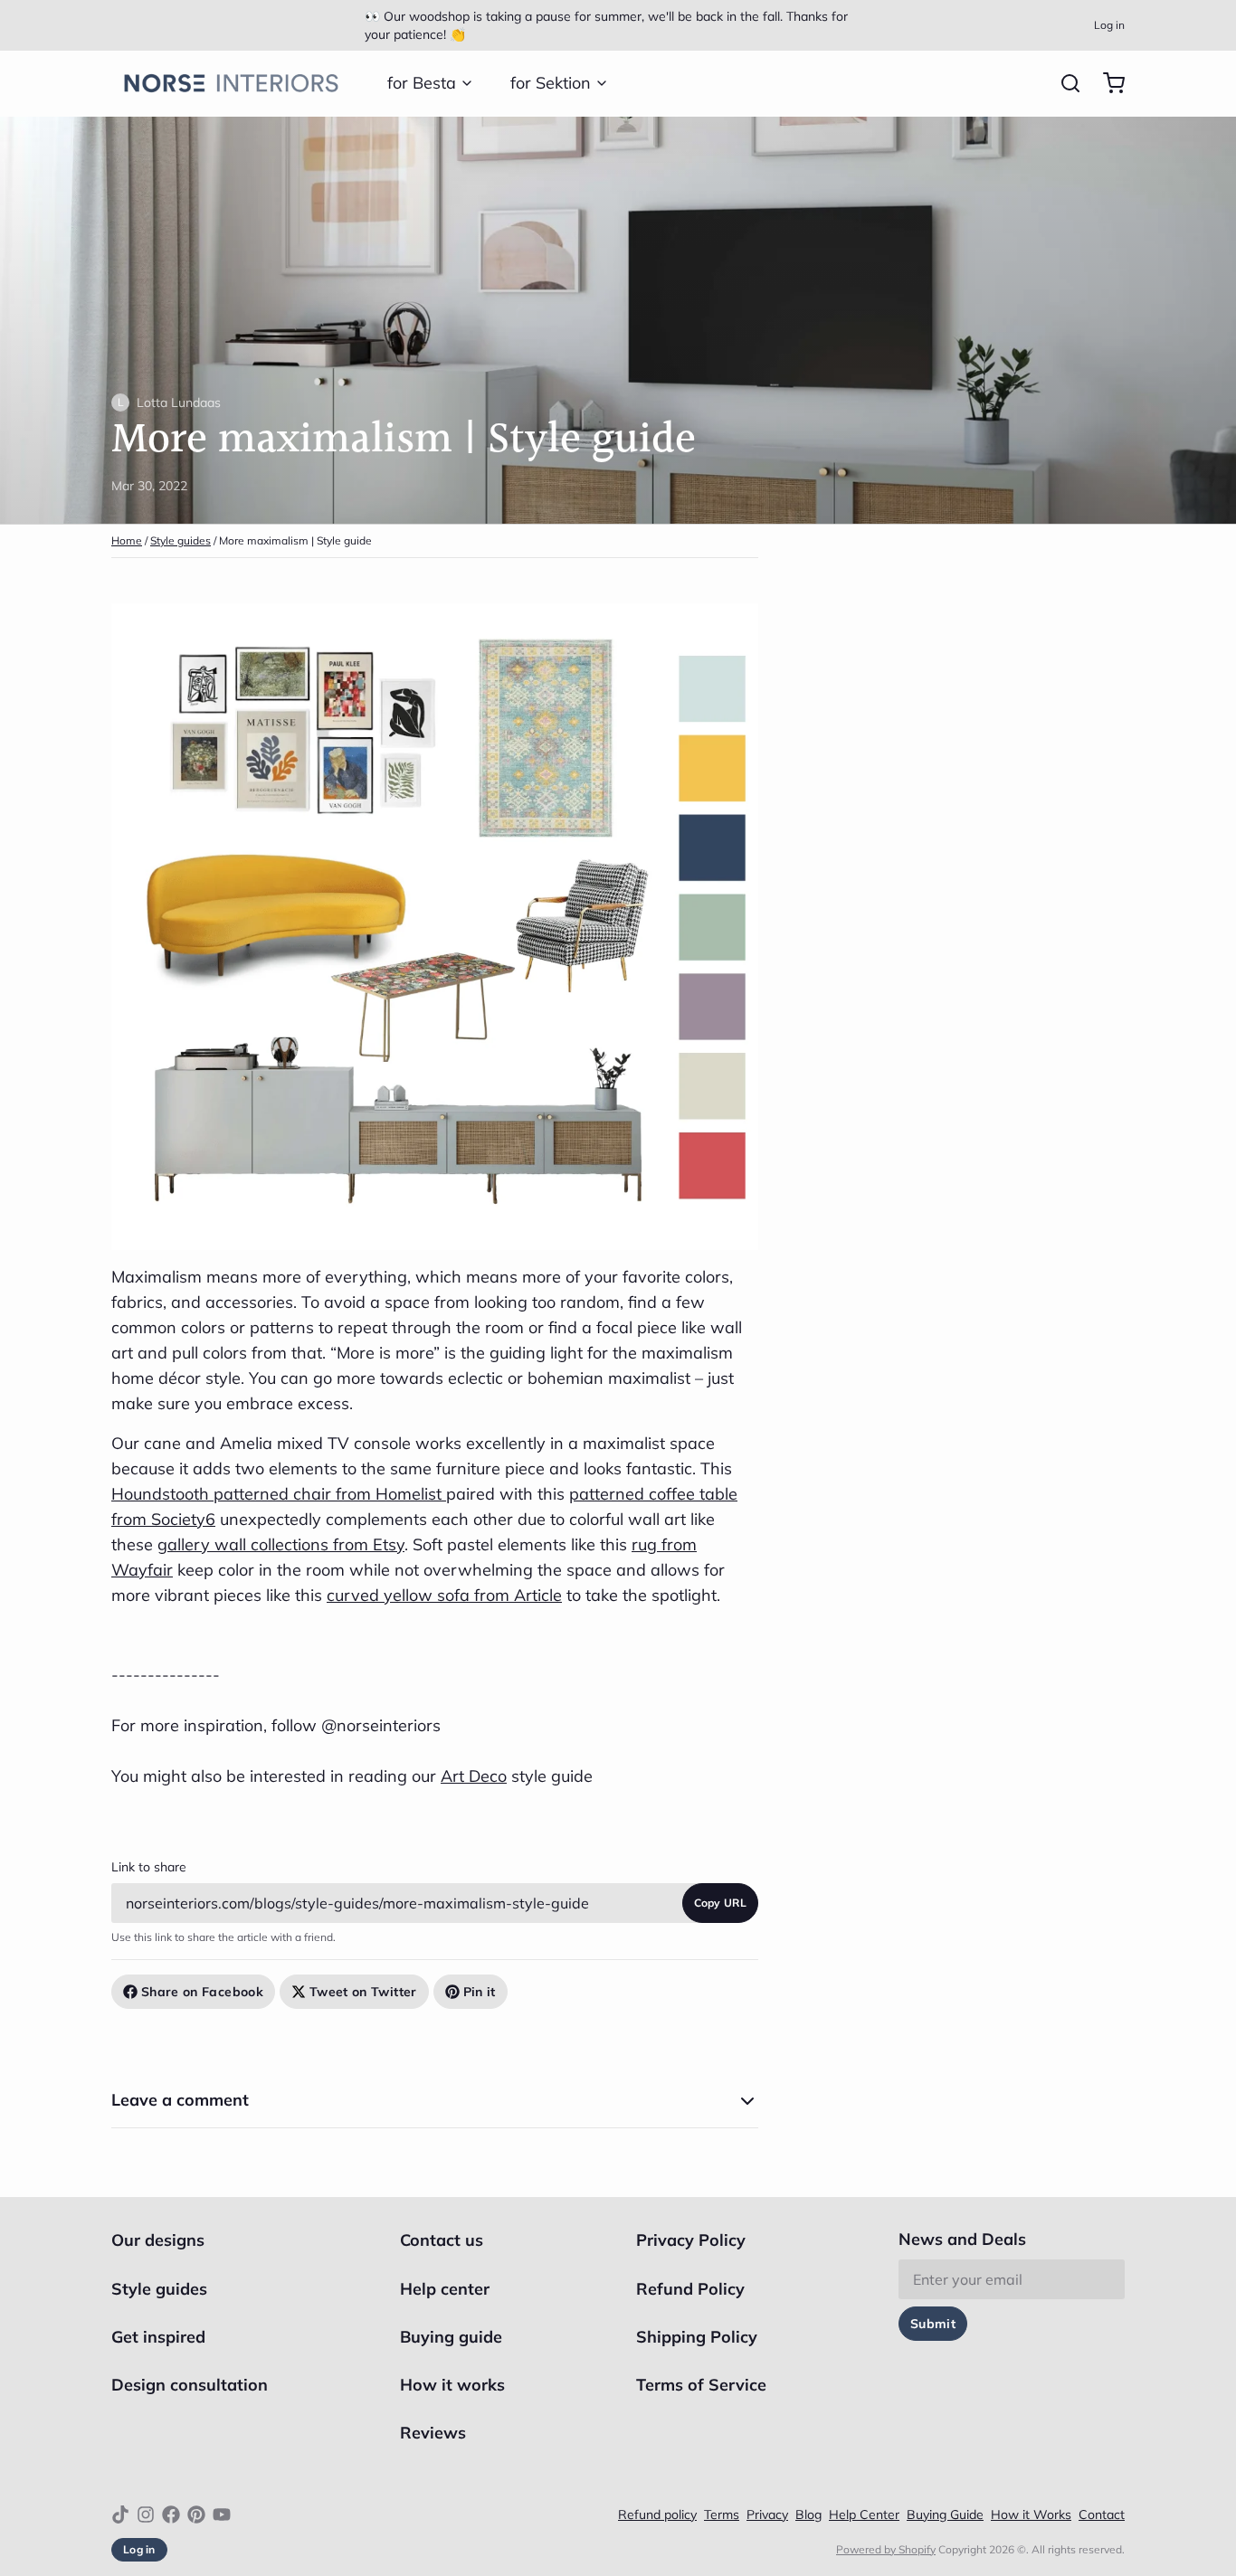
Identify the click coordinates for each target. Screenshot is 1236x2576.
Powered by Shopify (886, 2549)
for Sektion (551, 83)
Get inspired (158, 2337)
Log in (1109, 25)
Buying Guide (945, 2514)
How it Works (1031, 2514)
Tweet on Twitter (363, 1992)
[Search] (1063, 83)
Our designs (158, 2240)
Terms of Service (701, 2385)
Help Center (864, 2514)
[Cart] (1107, 83)
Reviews (433, 2433)
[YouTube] (222, 2514)
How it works (452, 2385)
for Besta (422, 83)
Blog (808, 2514)
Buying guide (451, 2337)
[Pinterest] (196, 2514)
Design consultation (190, 2385)
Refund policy (657, 2514)
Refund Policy (690, 2289)
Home (127, 540)
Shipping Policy (697, 2337)
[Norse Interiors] (231, 83)
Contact (1102, 2514)
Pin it (480, 1992)
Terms (722, 2514)
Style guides (181, 540)
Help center (445, 2289)
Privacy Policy (691, 2240)
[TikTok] (120, 2514)
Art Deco (474, 1776)
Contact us (442, 2240)
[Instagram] (146, 2514)
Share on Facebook (202, 1992)
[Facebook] (171, 2514)
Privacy (767, 2514)
